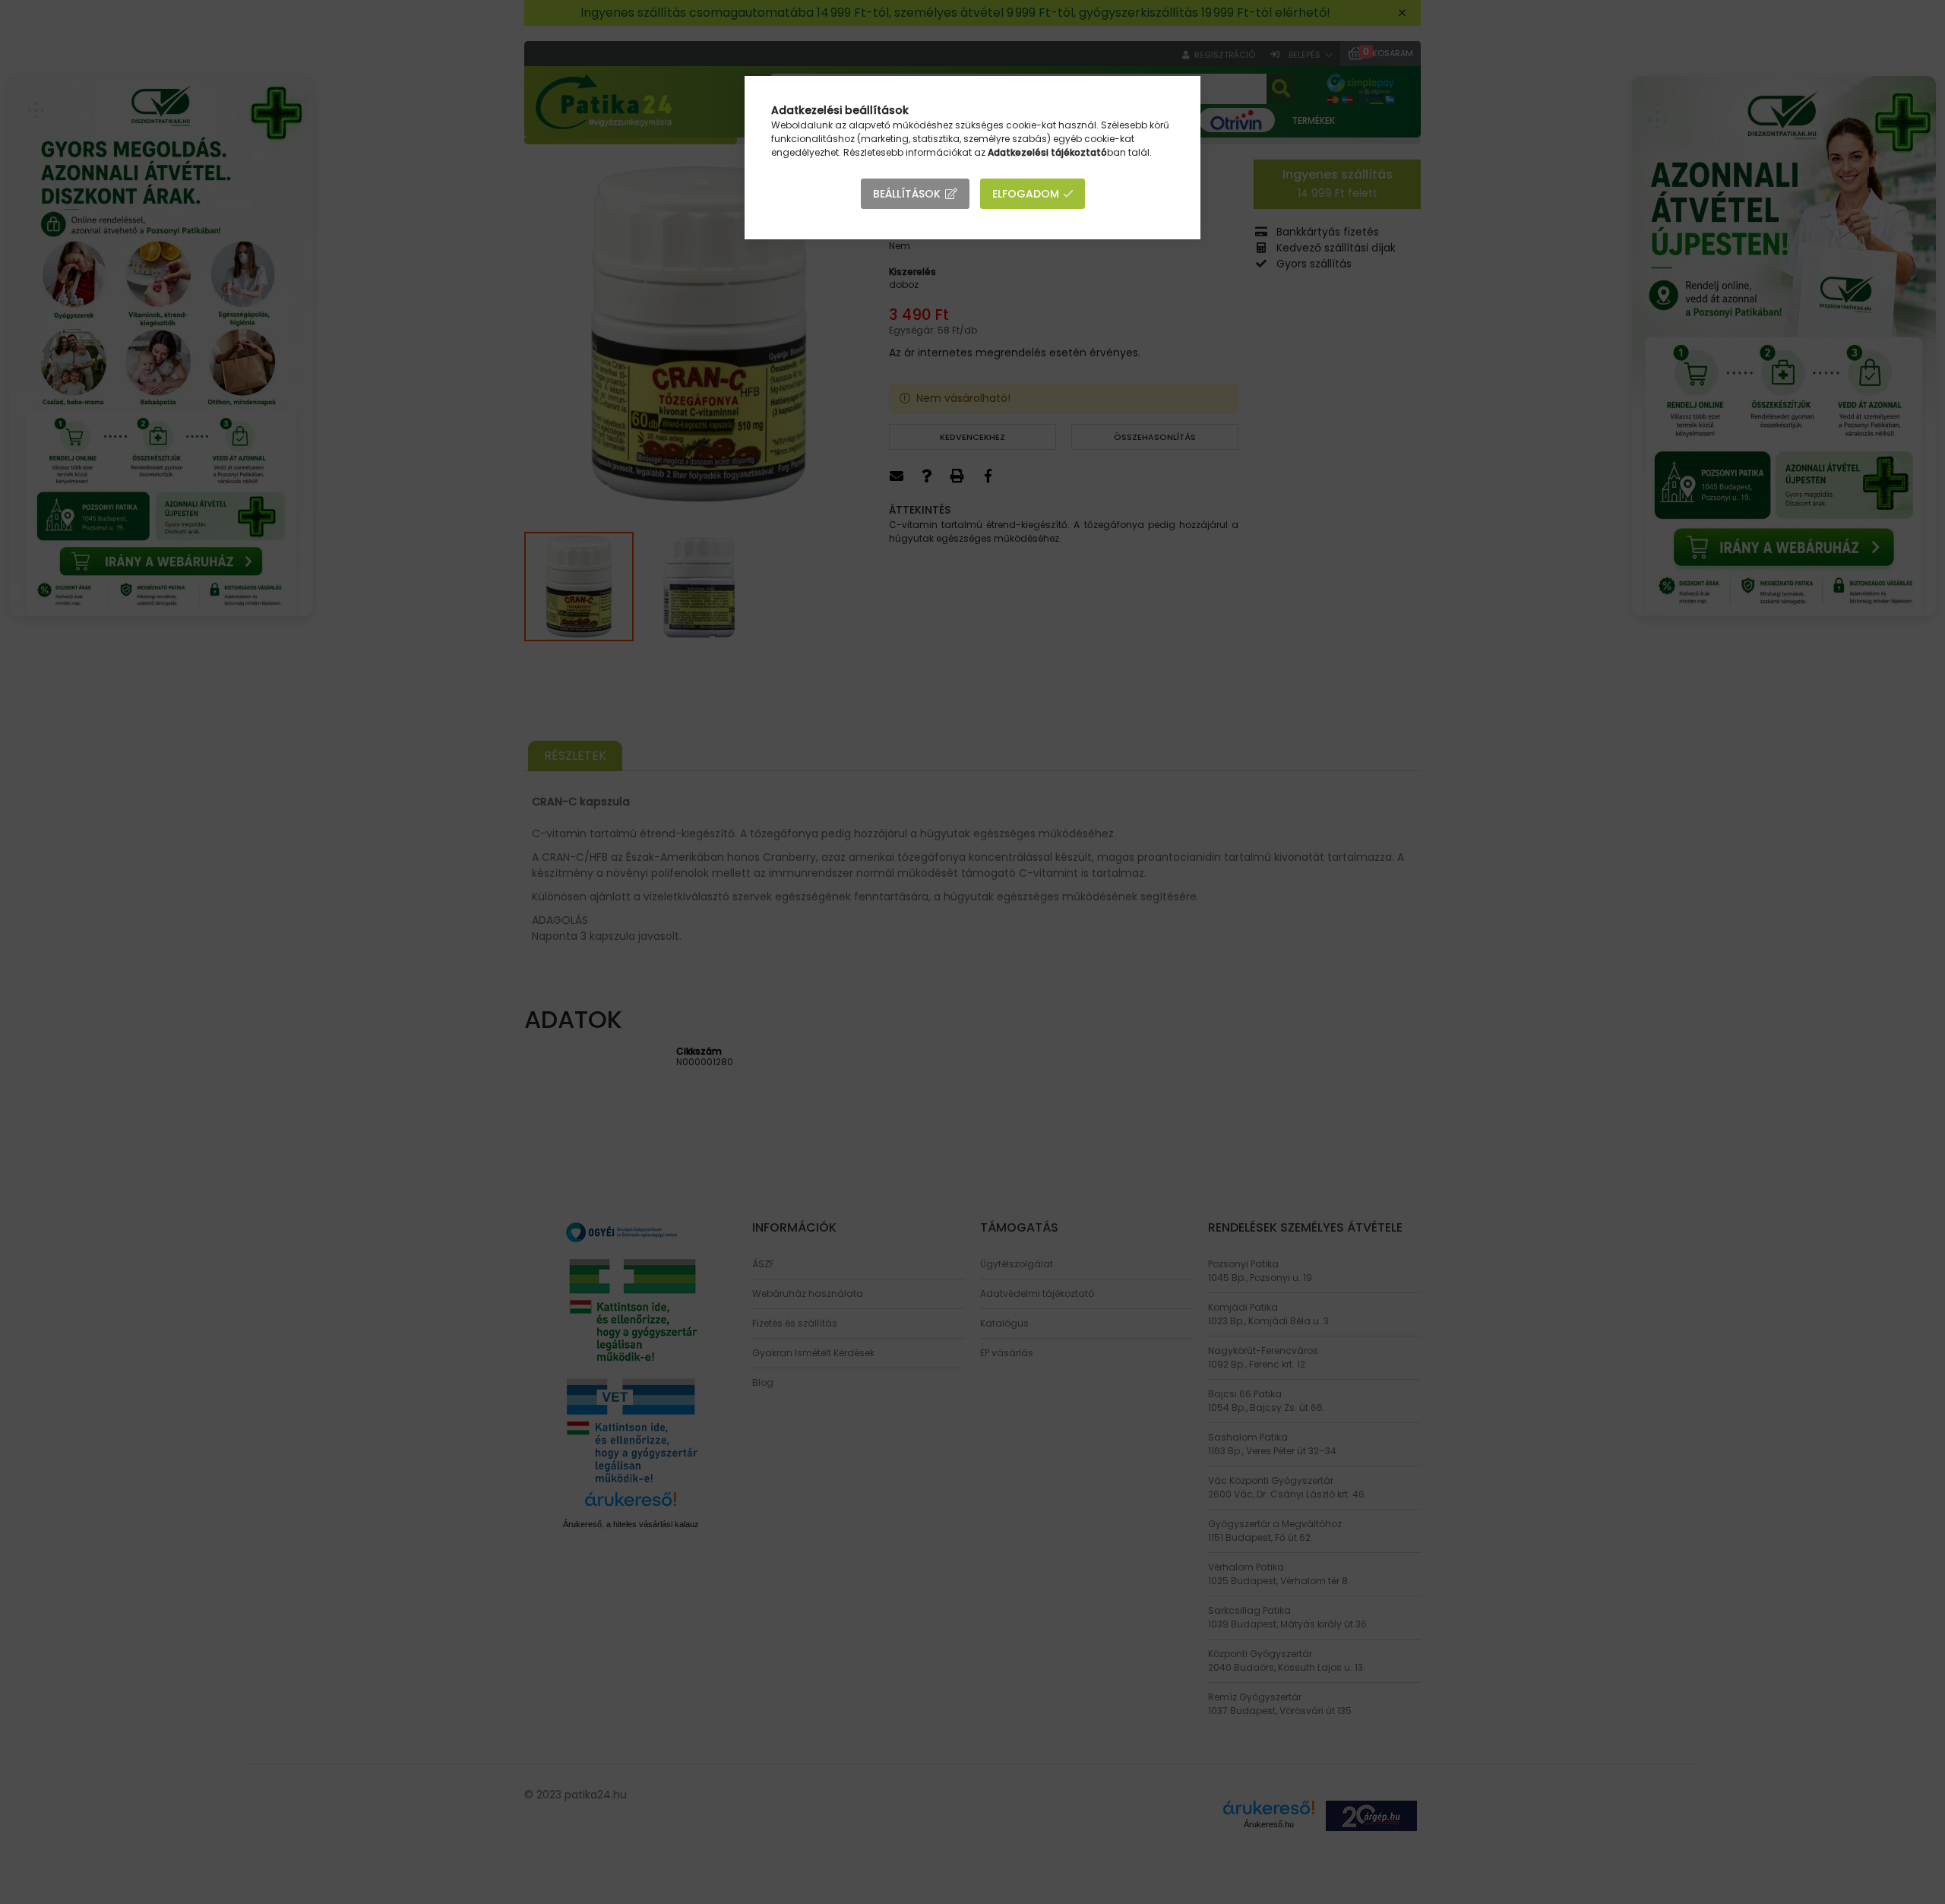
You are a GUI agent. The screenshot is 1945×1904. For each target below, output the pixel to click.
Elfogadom (1026, 194)
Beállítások (907, 194)
